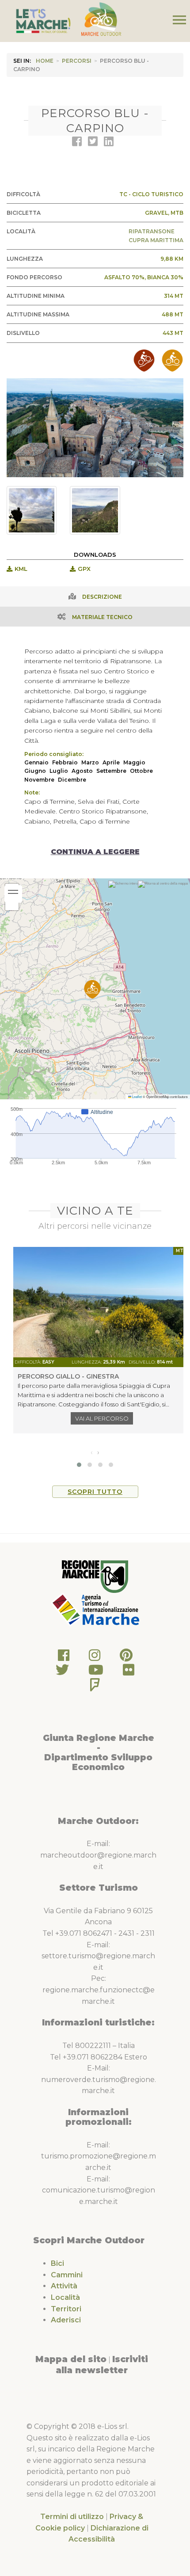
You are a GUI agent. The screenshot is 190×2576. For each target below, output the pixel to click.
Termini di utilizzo (72, 2517)
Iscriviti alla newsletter (102, 2365)
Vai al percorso (102, 1418)
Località (65, 2297)
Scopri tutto (95, 1492)
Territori (66, 2309)
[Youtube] (96, 1672)
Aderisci (66, 2320)
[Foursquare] (95, 1687)
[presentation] (92, 1452)
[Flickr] (129, 1672)
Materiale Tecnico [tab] (102, 617)
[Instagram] (95, 1658)
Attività (64, 2286)
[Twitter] (62, 1672)
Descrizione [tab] (102, 597)
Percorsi (77, 61)
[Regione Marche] (95, 1576)
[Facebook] (64, 1658)
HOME (45, 61)
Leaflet (137, 1096)
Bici (57, 2263)
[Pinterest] (126, 1658)
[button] (92, 989)
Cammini (67, 2275)
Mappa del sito (71, 2359)
